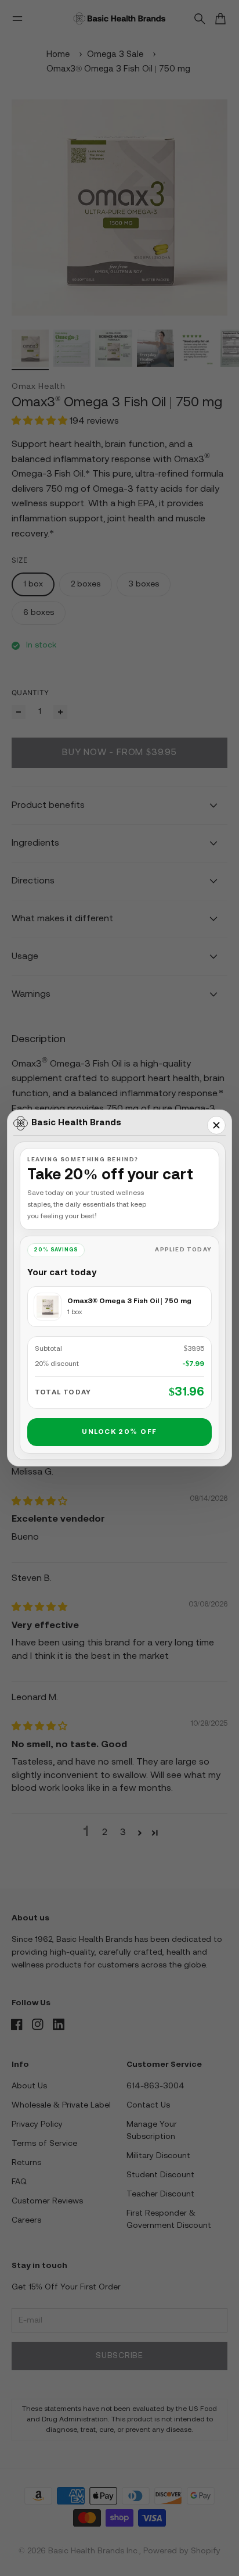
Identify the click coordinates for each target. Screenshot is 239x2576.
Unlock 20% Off (119, 1432)
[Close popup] (216, 1125)
